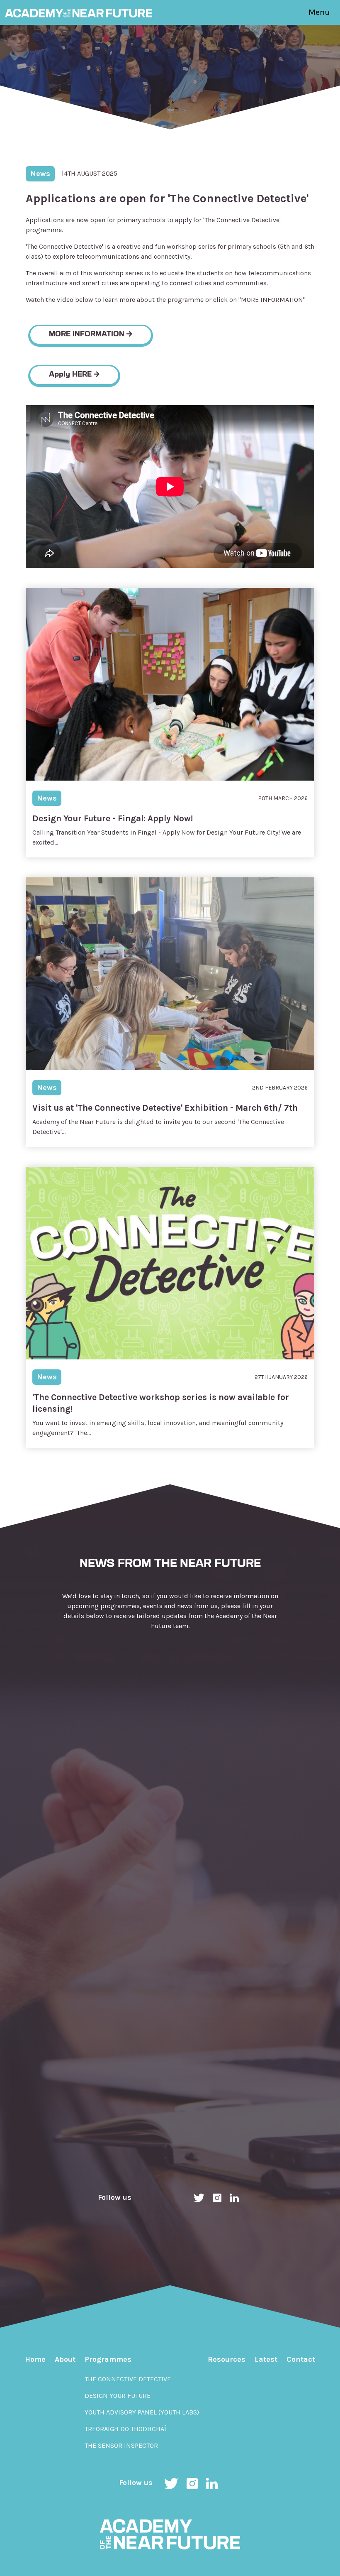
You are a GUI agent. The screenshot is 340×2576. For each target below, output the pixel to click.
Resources (227, 2359)
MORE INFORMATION (88, 335)
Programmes (108, 2359)
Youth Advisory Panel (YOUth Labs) (142, 2412)
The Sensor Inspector (121, 2445)
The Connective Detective (128, 2379)
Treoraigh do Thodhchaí (125, 2429)
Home (35, 2359)
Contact (301, 2359)
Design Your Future (118, 2396)
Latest (266, 2359)
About (65, 2359)
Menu (319, 12)
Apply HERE (71, 375)
